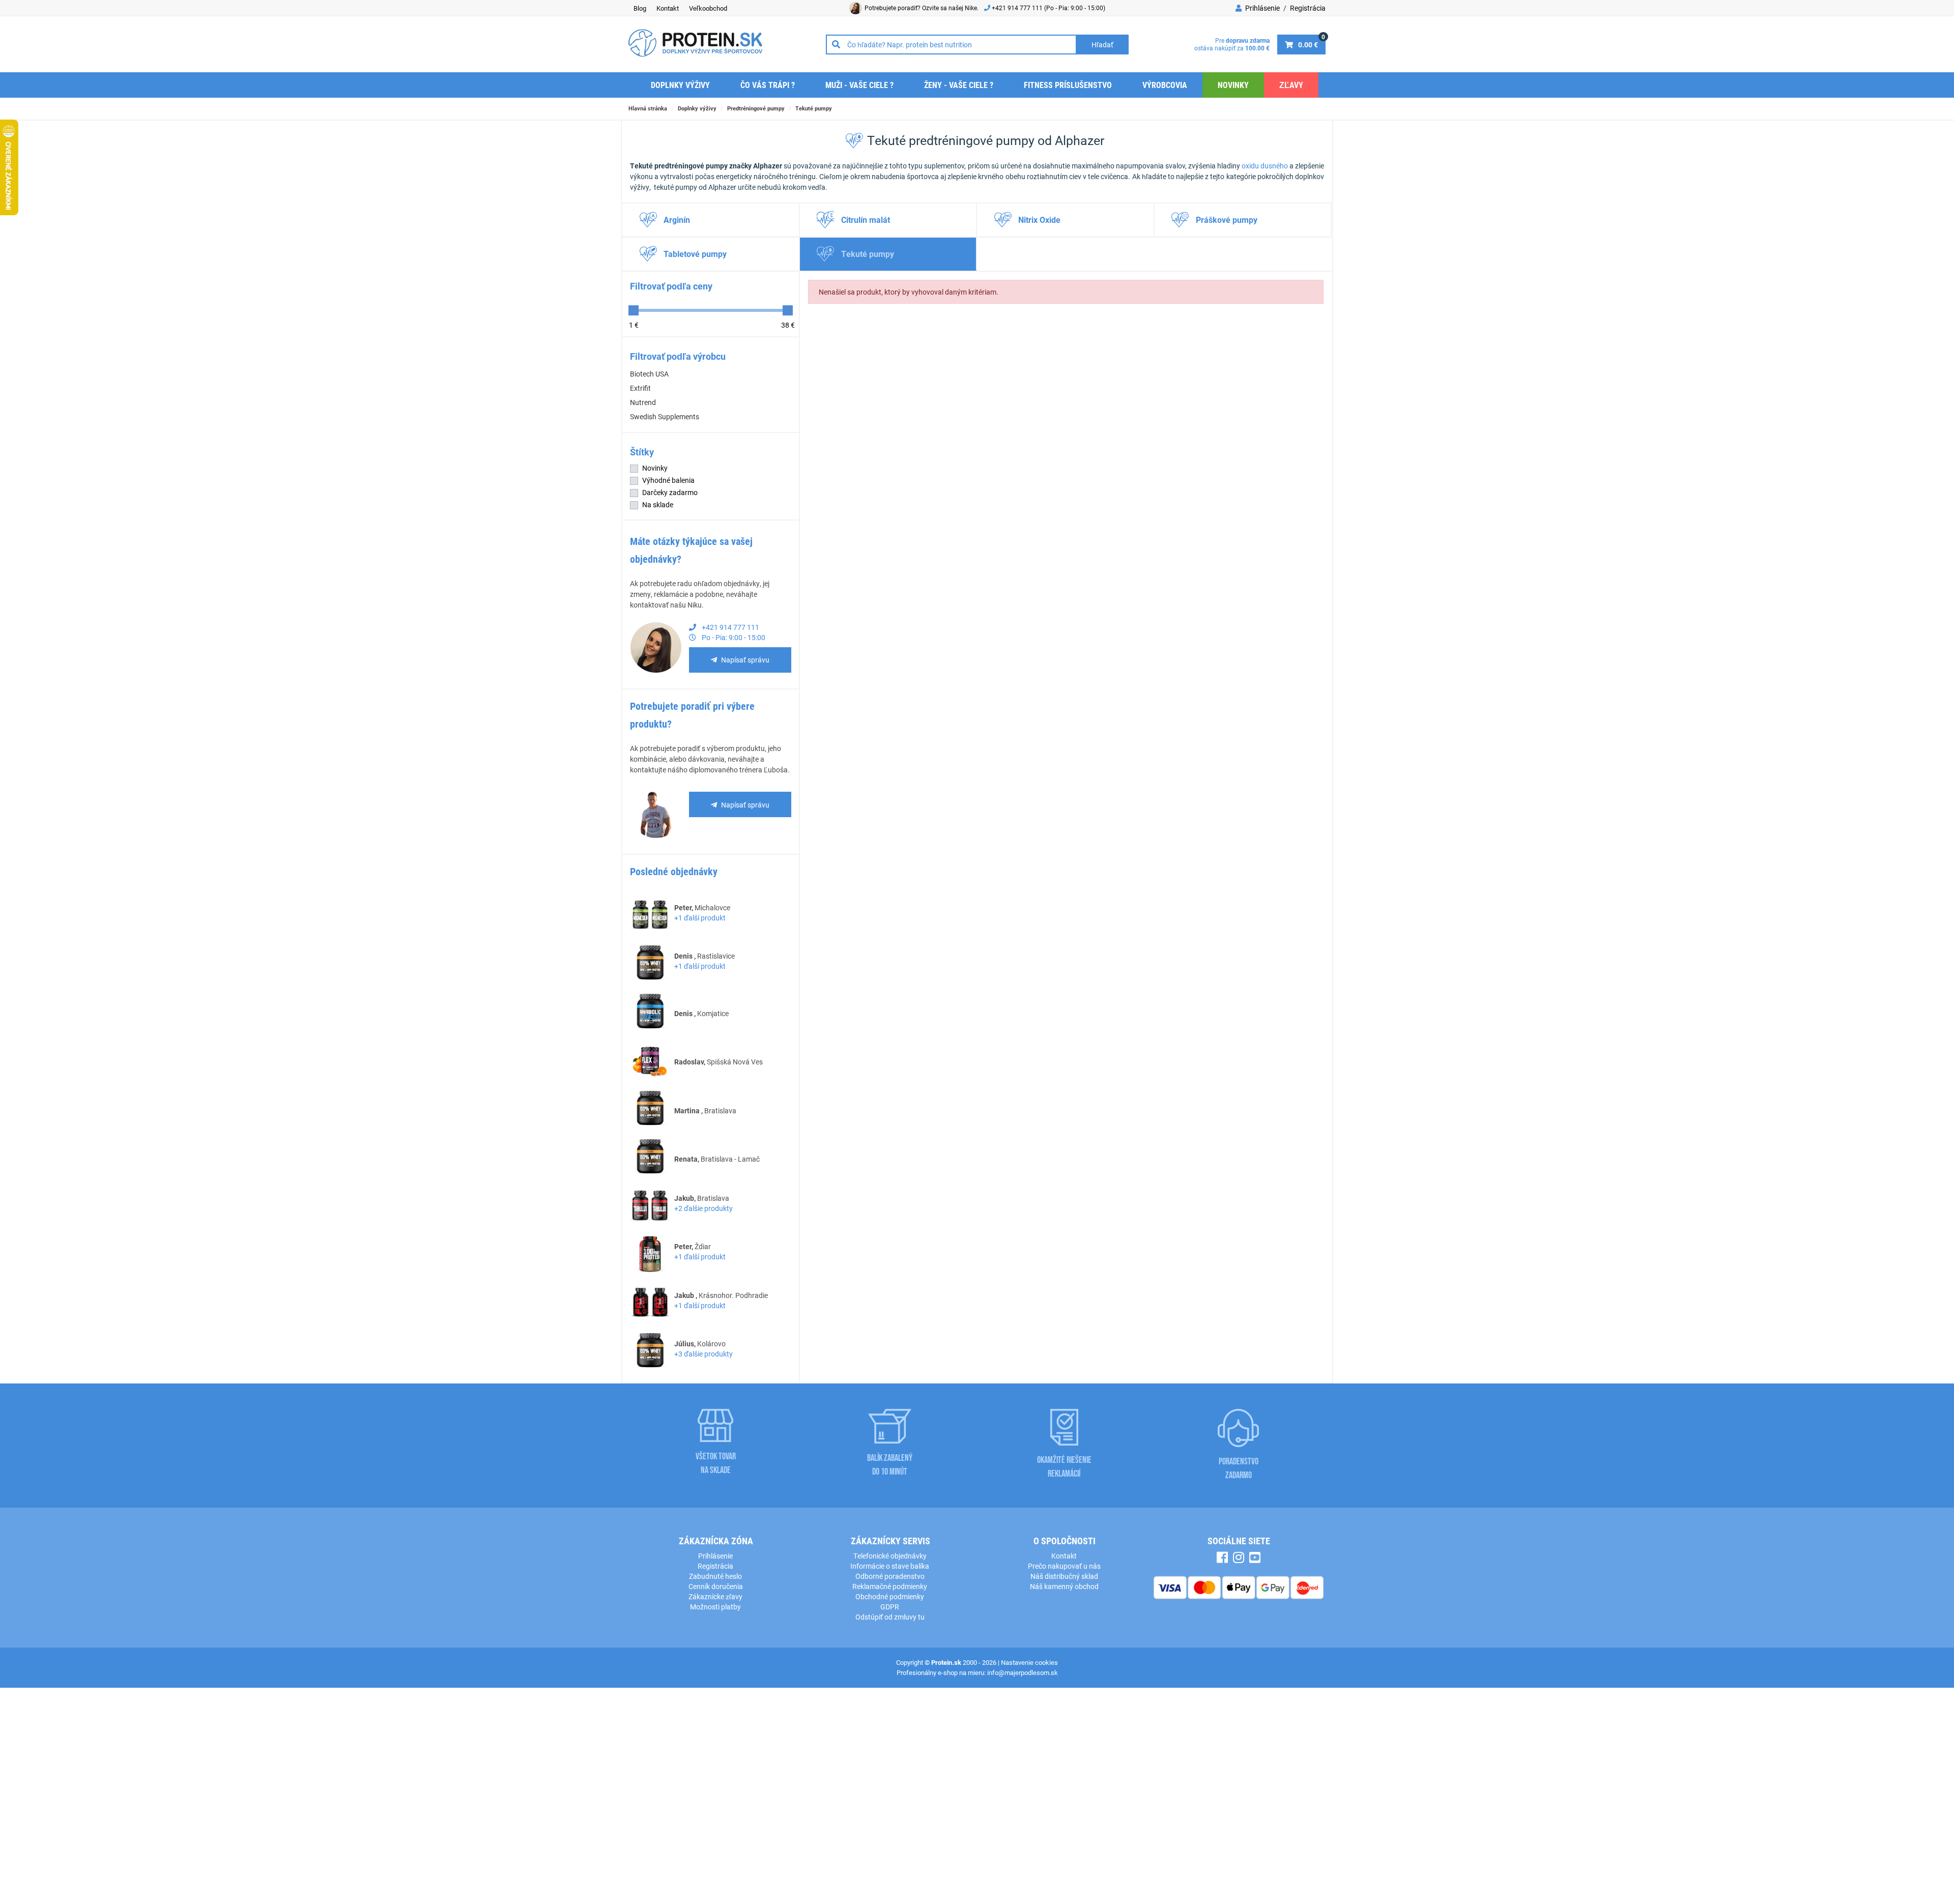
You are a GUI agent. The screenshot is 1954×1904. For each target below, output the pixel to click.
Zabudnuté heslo (715, 1576)
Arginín (677, 220)
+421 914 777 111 (1018, 8)
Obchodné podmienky (890, 1596)
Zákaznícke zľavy (715, 1596)
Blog (640, 8)
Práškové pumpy (1227, 220)
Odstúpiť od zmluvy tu (890, 1617)
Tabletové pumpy (695, 254)
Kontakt (668, 8)
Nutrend (643, 402)
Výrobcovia (1165, 85)
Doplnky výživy (680, 85)
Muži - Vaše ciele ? (859, 85)
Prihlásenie (1262, 8)
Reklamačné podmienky (890, 1586)
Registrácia (1308, 8)
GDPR (890, 1607)
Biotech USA (649, 374)
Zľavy (1291, 85)
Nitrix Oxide (1039, 220)
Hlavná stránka (648, 108)
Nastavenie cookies (1029, 1662)
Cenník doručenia (716, 1586)
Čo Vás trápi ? (768, 85)
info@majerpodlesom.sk (1023, 1672)
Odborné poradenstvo (890, 1576)
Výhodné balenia (668, 480)
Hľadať (1102, 45)
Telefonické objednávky (890, 1556)
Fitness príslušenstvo (1068, 85)
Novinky (1233, 85)
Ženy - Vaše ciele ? (959, 85)
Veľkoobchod (708, 8)
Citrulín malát (866, 220)
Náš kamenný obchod (1064, 1586)
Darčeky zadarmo (670, 492)
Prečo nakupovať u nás (1064, 1566)
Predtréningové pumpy (756, 108)
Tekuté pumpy (814, 108)
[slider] (634, 310)
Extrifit (640, 388)
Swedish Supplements (665, 416)
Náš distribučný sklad (1064, 1576)
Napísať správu (745, 660)
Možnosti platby (715, 1607)
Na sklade (658, 504)
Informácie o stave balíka (890, 1566)
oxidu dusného (1265, 166)
